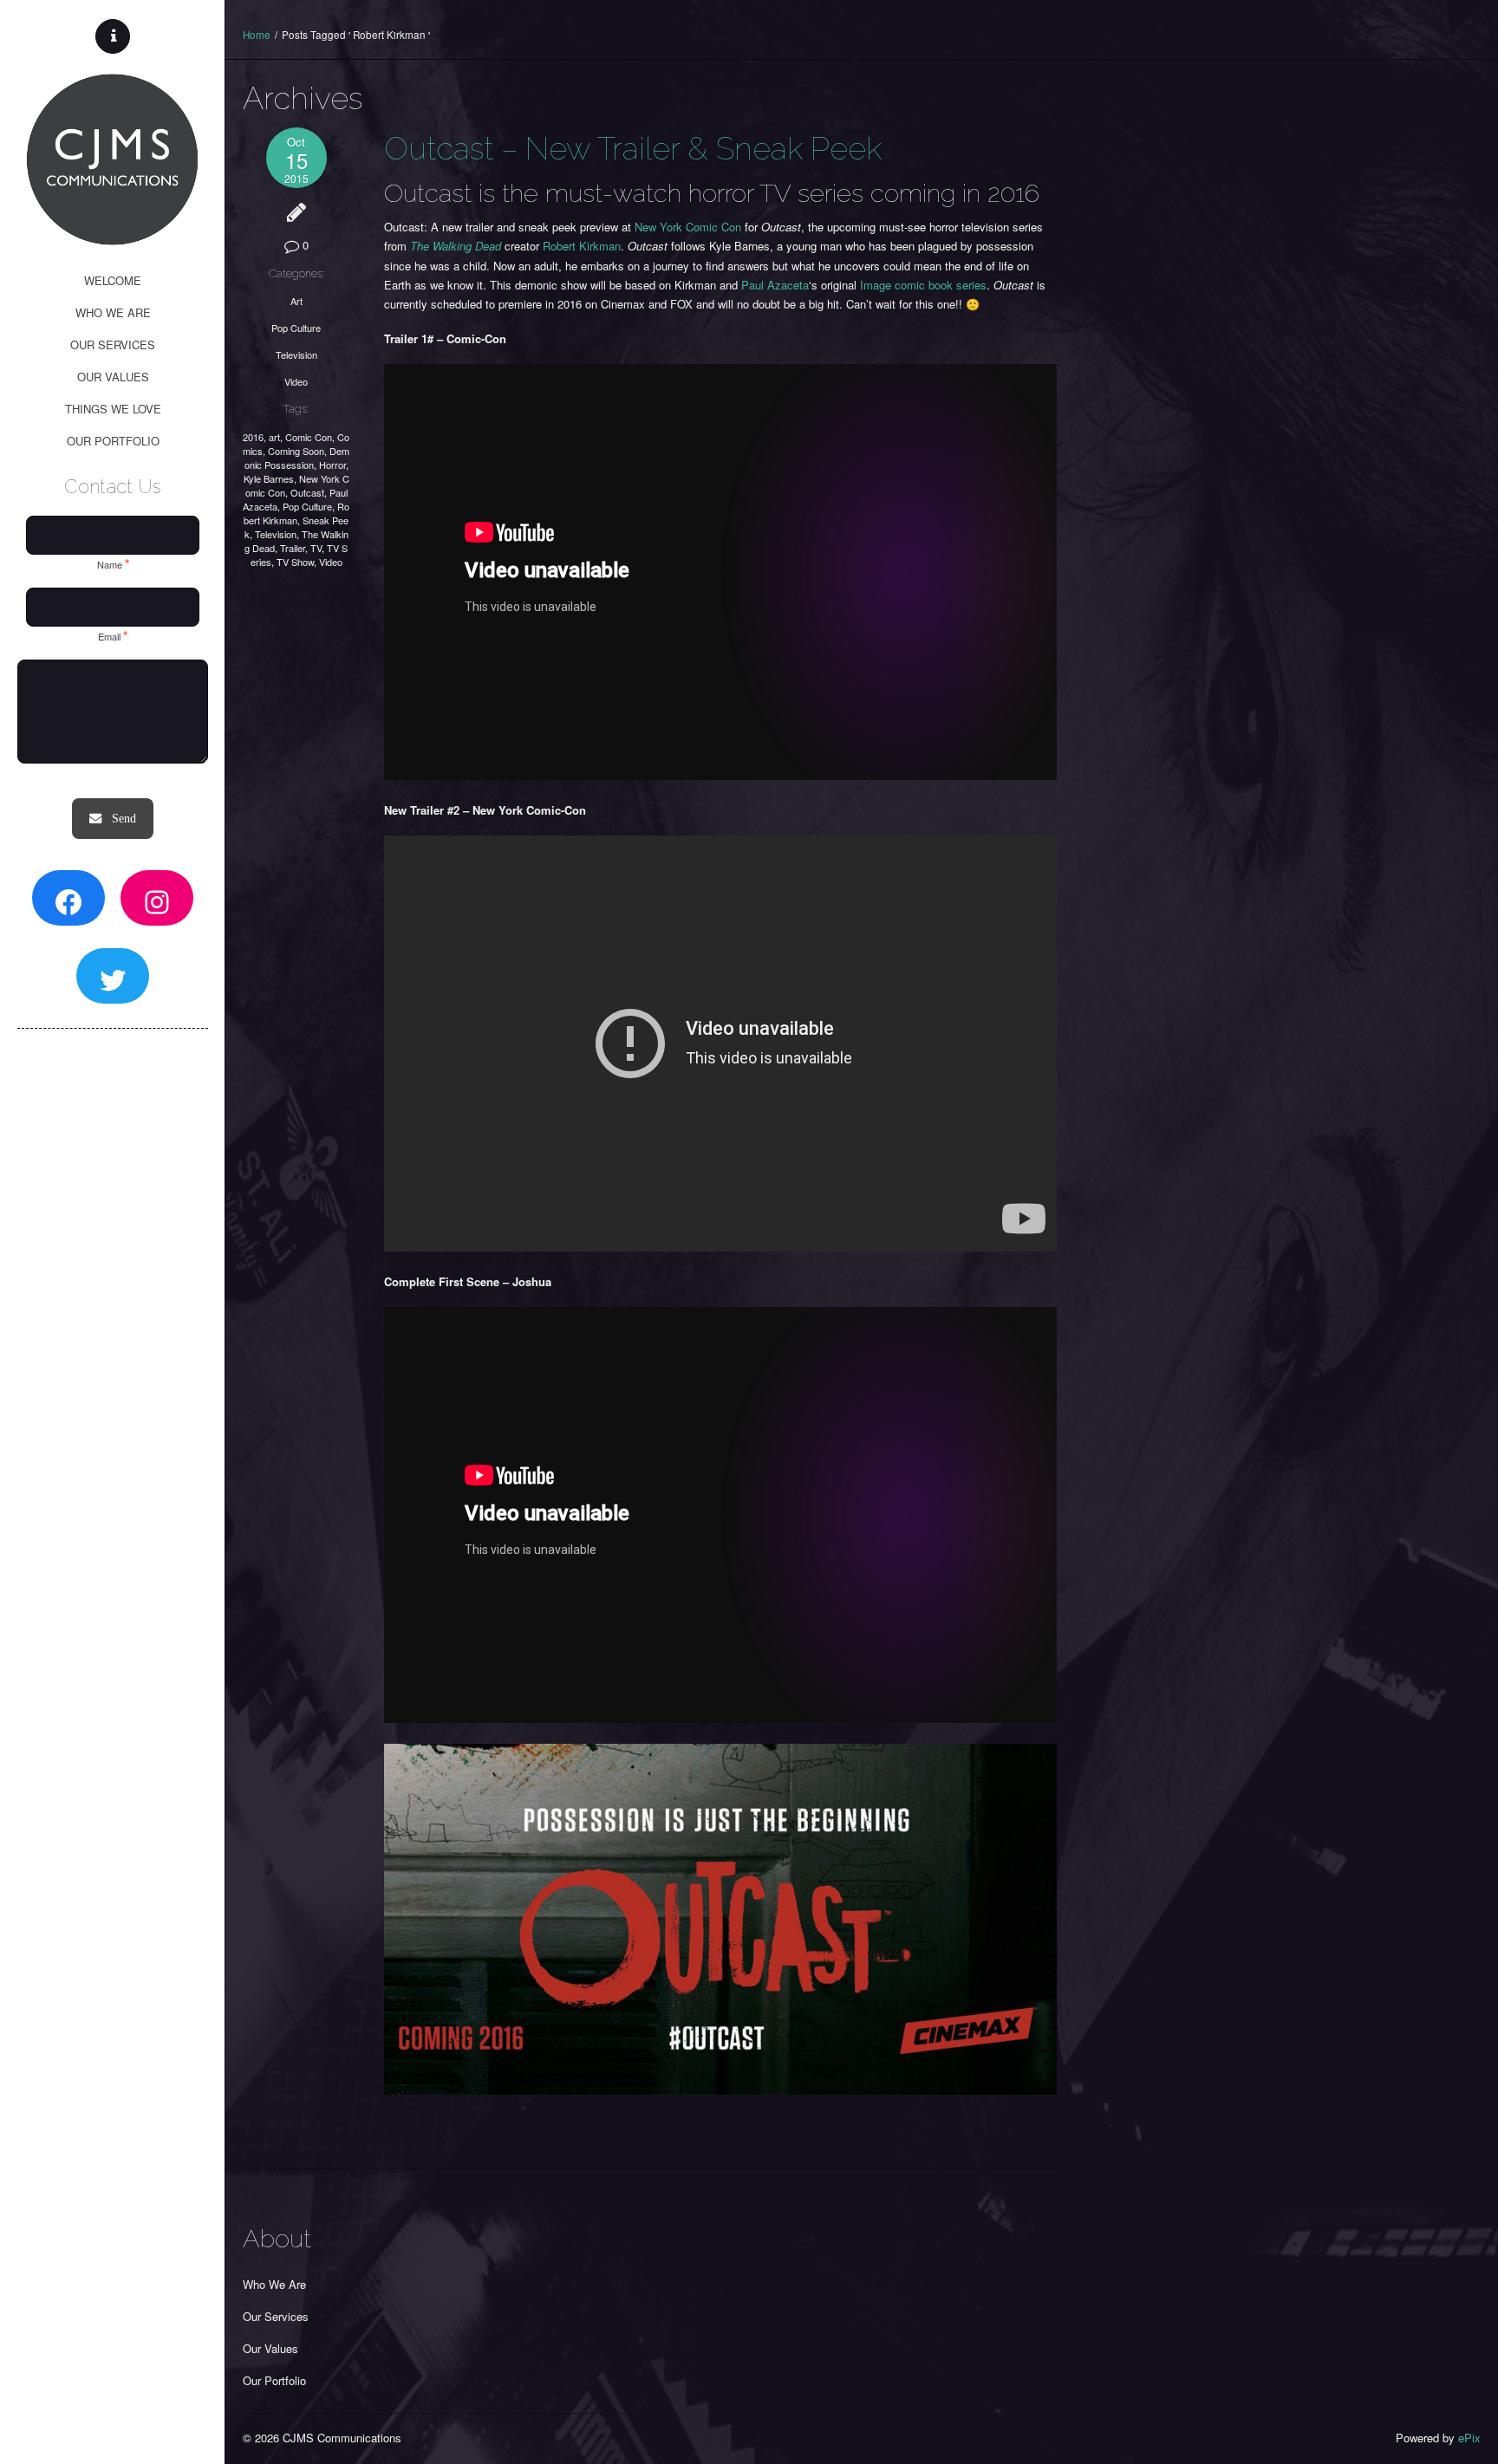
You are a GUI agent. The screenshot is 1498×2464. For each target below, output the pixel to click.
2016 (253, 437)
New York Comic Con (688, 227)
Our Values (270, 2348)
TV (316, 548)
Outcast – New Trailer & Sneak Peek (633, 148)
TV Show (295, 562)
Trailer (293, 548)
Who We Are (274, 2284)
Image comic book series (923, 285)
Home (257, 35)
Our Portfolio (274, 2380)
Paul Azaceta (775, 285)
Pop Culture (296, 328)
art (274, 437)
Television (296, 354)
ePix (1469, 2438)
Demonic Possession (297, 458)
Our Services (276, 2316)
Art (296, 301)
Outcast (307, 492)
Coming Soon (296, 451)
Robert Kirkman (296, 513)
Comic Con (309, 437)
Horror (332, 465)
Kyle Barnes (269, 478)
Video (296, 381)
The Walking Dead (456, 246)
